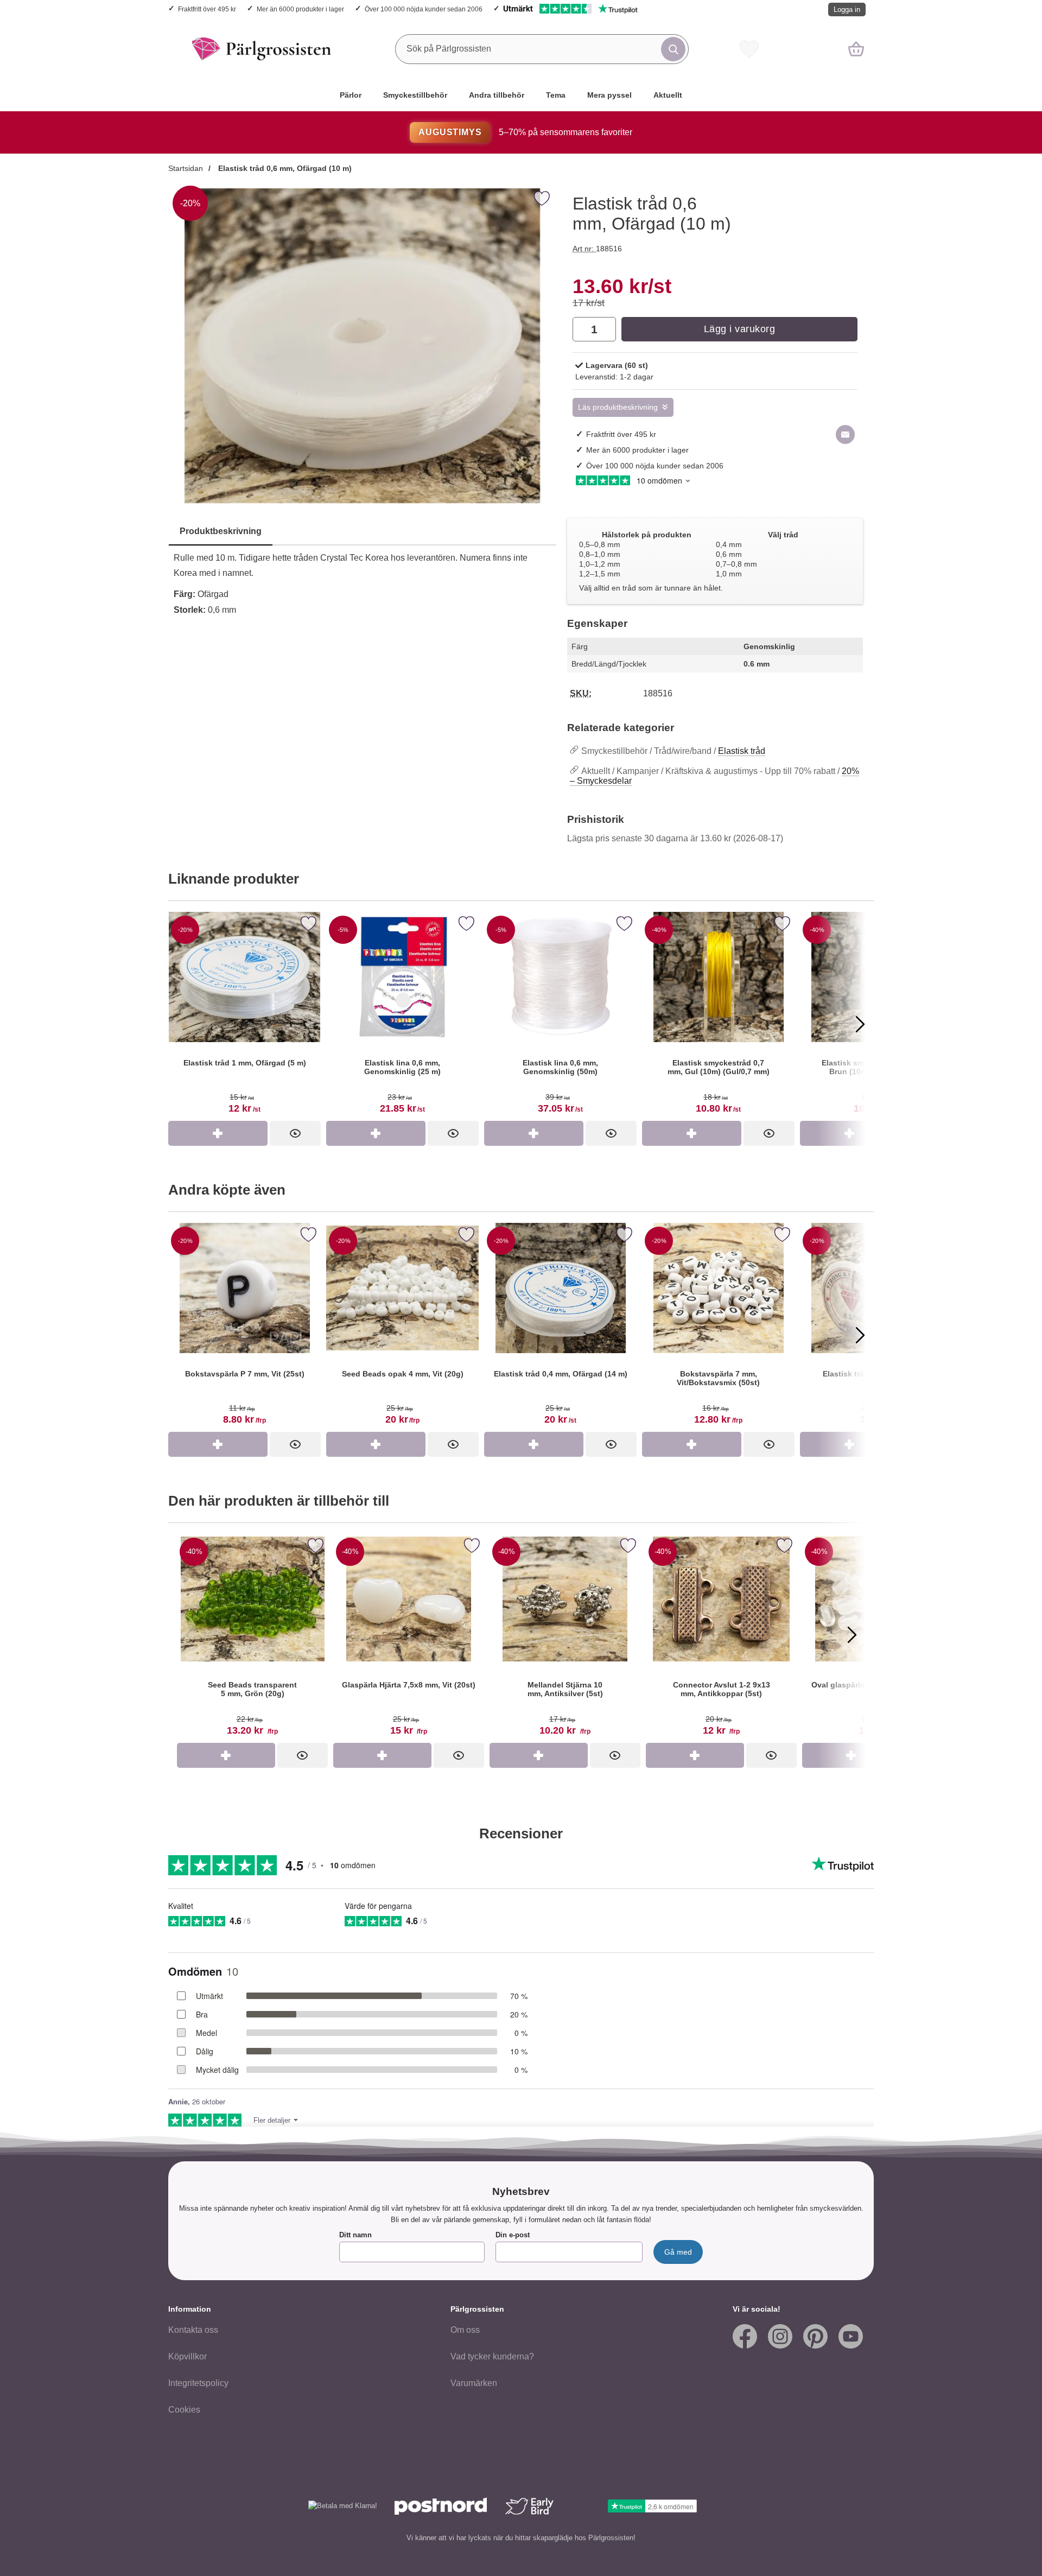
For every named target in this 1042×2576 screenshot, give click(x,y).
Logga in (847, 9)
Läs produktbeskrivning (618, 407)
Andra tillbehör (497, 95)
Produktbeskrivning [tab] (221, 531)
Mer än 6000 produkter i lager (300, 9)
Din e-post (513, 2235)
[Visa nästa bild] (852, 1635)
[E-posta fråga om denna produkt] (845, 434)
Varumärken (474, 2383)
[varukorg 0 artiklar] (856, 49)
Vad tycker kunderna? (492, 2356)
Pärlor (351, 95)
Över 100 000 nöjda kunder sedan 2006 (424, 9)
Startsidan (186, 168)
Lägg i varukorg (740, 329)
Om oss (465, 2330)
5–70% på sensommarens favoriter (525, 132)
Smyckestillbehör (415, 95)
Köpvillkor (188, 2356)
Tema (556, 95)
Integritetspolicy (198, 2383)
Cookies (184, 2410)
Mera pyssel (609, 95)
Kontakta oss (193, 2330)
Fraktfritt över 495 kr (207, 9)
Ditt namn (355, 2235)
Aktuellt (668, 95)
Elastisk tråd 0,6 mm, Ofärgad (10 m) (284, 168)
